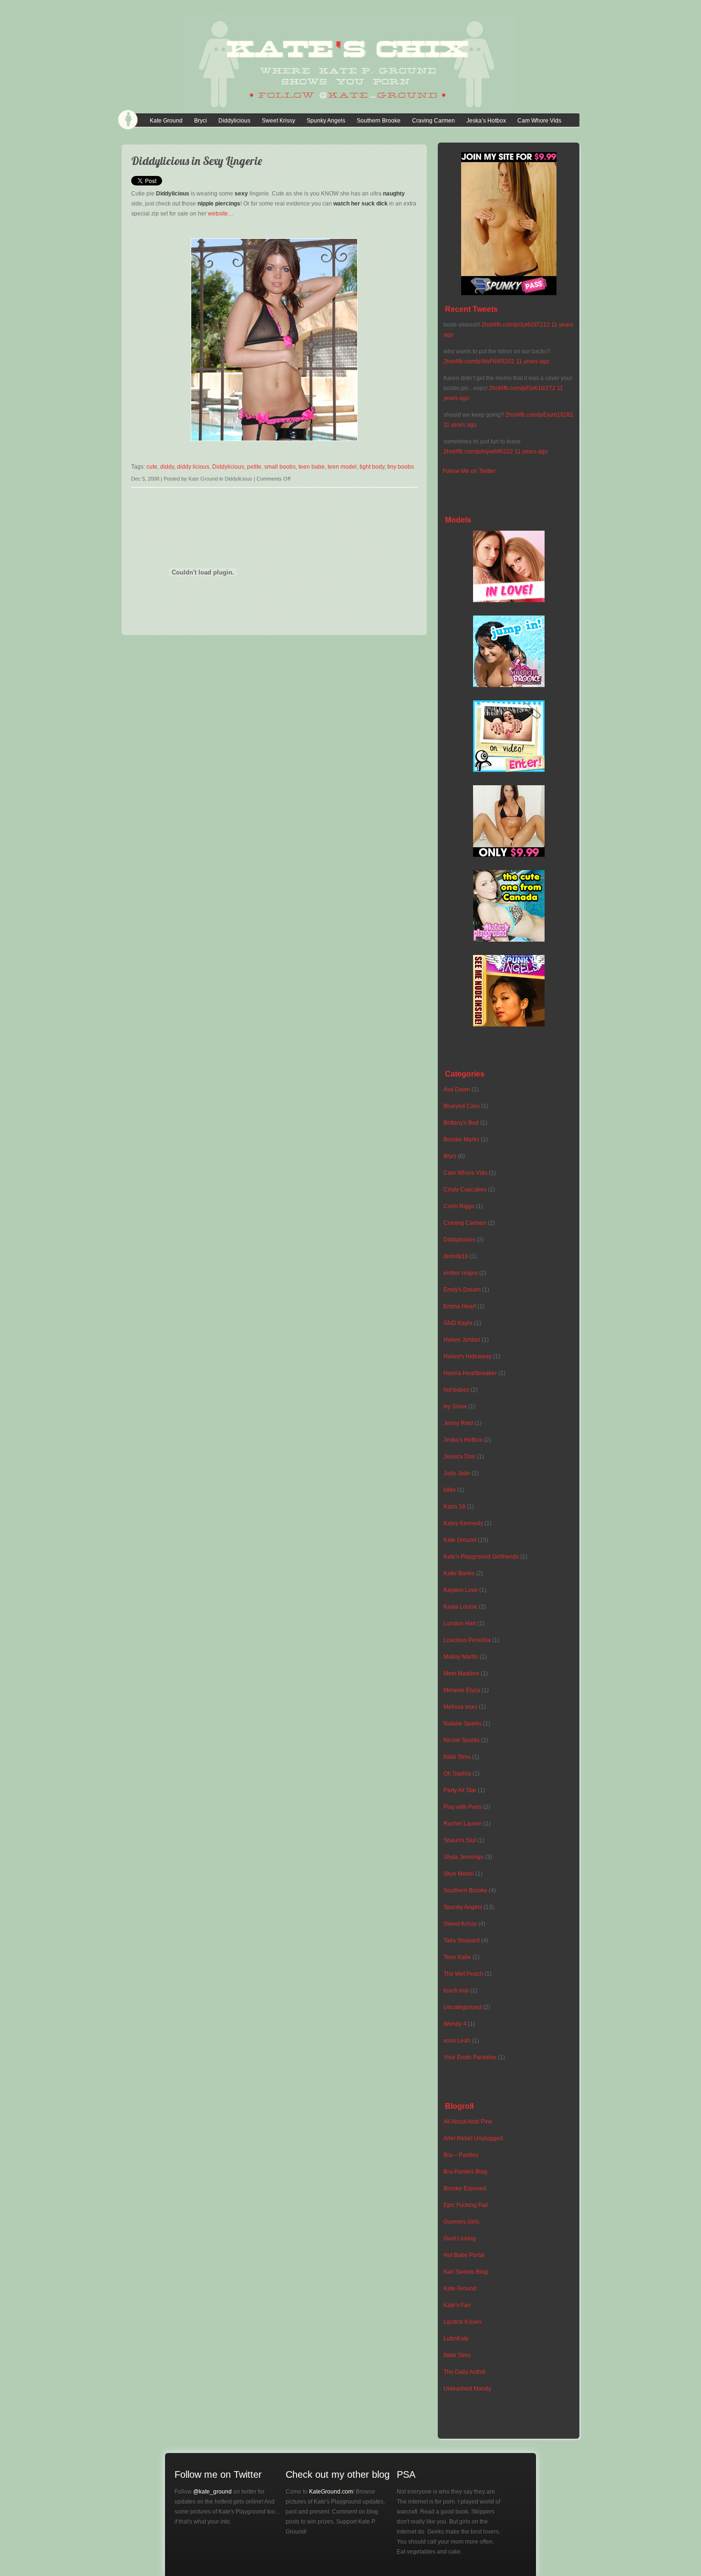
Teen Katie (457, 1957)
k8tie (450, 1490)
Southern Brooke (379, 121)
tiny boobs (401, 467)
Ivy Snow (455, 1406)
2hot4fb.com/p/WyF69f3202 (479, 361)
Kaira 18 (454, 1507)
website (218, 214)
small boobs (280, 467)
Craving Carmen (433, 121)
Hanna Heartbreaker (470, 1373)
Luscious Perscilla (467, 1640)
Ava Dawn (457, 1089)
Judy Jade (457, 1473)
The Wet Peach (463, 1974)
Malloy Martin (461, 1657)
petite (254, 467)
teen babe (312, 467)
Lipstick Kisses (463, 2322)
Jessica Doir (459, 1457)
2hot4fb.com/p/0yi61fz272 (522, 388)
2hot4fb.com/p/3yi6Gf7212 (516, 325)
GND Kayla (458, 1323)
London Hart (460, 1623)
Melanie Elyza (462, 1690)
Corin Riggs (459, 1206)
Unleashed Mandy (467, 2389)
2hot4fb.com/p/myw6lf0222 (478, 452)
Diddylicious (234, 121)
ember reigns (461, 1273)
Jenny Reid (458, 1423)
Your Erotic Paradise (470, 2057)
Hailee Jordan (462, 1340)
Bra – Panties (461, 2155)
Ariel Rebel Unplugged (473, 2138)
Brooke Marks (461, 1139)
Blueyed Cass (462, 1106)
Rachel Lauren (463, 1824)
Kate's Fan (457, 2305)
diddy (167, 467)
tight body (372, 467)
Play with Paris (463, 1807)
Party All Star (460, 1790)
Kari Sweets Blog (466, 2272)
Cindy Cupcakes (465, 1190)
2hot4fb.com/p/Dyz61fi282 (539, 415)
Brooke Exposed (465, 2188)
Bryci (201, 121)
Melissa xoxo (460, 1707)
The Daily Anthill (464, 2372)
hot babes (456, 1390)
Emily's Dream (462, 1290)
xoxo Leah (457, 2041)
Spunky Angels (326, 121)
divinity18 (456, 1256)
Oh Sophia (457, 1774)
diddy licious (193, 467)
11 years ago (533, 361)
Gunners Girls (461, 2222)
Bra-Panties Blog (465, 2172)
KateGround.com (331, 2492)
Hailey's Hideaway (468, 1356)
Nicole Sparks (462, 1740)
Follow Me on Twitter (469, 471)
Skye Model (459, 1874)
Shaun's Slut (460, 1840)
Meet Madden (461, 1673)
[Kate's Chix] (350, 104)
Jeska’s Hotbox (486, 121)
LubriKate (456, 2339)
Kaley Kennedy (463, 1523)
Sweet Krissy (278, 121)
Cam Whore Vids (539, 121)
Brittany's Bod (461, 1123)
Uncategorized (463, 2007)
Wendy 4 (455, 2024)
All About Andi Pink (468, 2122)
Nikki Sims (457, 1757)
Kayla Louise (460, 1607)
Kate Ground (166, 121)
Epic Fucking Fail (466, 2205)
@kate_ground (212, 2492)
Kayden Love (461, 1590)
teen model (342, 467)
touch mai (456, 1991)
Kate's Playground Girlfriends (481, 1557)
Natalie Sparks (463, 1724)
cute (152, 467)
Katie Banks (459, 1573)
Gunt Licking (460, 2238)
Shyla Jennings (464, 1857)
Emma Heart (460, 1306)
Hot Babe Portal (464, 2255)
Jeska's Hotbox (463, 1440)
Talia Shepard (462, 1940)
